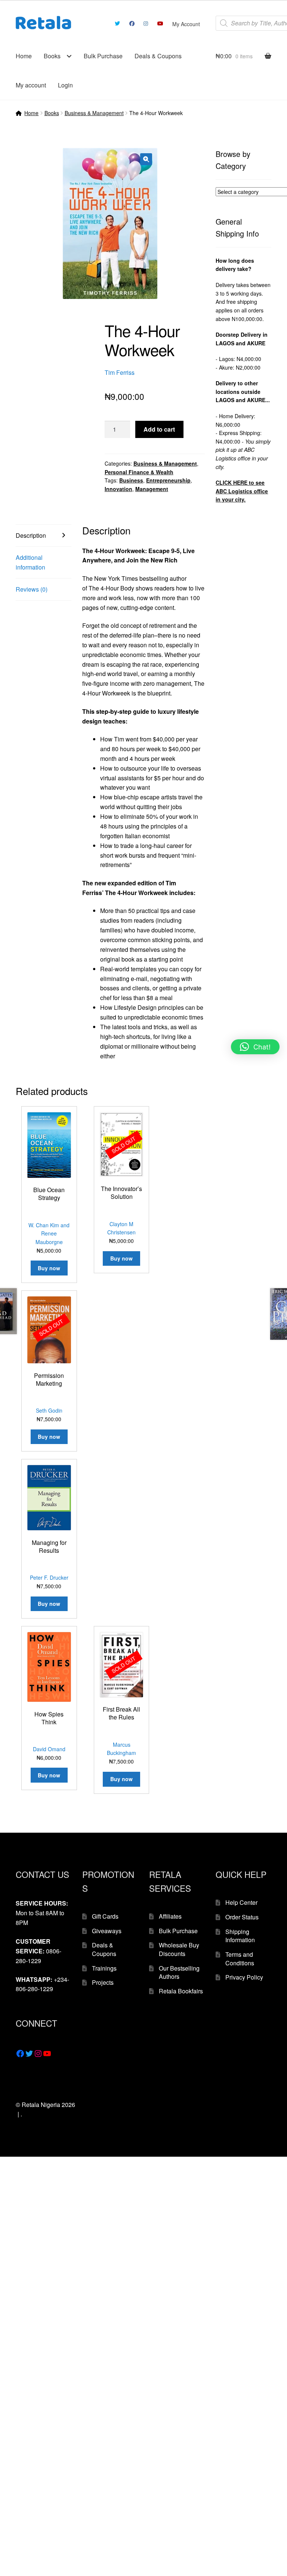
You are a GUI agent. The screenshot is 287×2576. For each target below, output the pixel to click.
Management (152, 489)
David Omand (49, 1749)
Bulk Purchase (103, 56)
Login (65, 85)
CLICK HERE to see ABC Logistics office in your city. (242, 491)
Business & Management (94, 113)
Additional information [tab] (30, 562)
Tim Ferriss (120, 372)
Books (52, 56)
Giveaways (107, 1931)
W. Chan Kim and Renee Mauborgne (49, 1233)
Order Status (242, 1917)
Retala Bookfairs (181, 1991)
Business (131, 480)
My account (31, 85)
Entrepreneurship (168, 480)
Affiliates (170, 1916)
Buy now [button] (49, 1268)
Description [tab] (31, 535)
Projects (103, 1982)
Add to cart (159, 429)
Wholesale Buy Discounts (179, 1949)
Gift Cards (105, 1916)
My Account (186, 24)
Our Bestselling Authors (179, 1972)
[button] (146, 159)
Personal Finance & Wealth (139, 472)
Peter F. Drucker (49, 1577)
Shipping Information (240, 1936)
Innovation (118, 489)
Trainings (104, 1968)
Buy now (121, 1258)
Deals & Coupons (158, 56)
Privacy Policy (244, 1977)
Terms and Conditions (240, 1959)
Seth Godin (49, 1410)
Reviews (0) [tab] (32, 589)
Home (24, 56)
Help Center (241, 1902)
